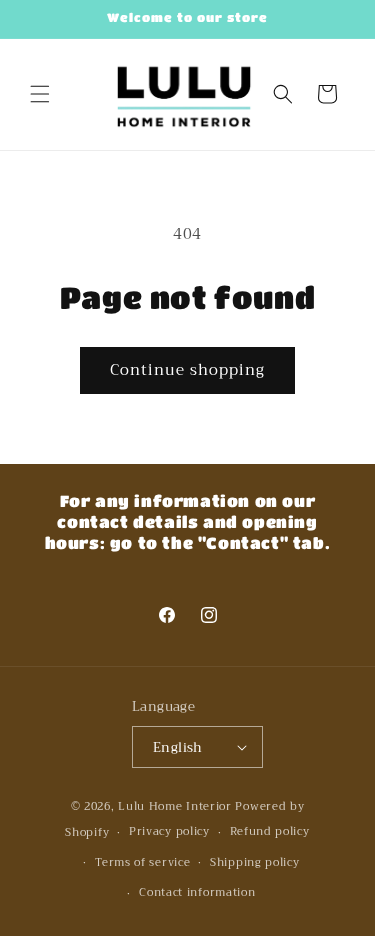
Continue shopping (187, 370)
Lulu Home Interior (175, 806)
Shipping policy (255, 862)
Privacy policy (169, 831)
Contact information (197, 892)
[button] (40, 94)
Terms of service (142, 862)
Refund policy (270, 831)
